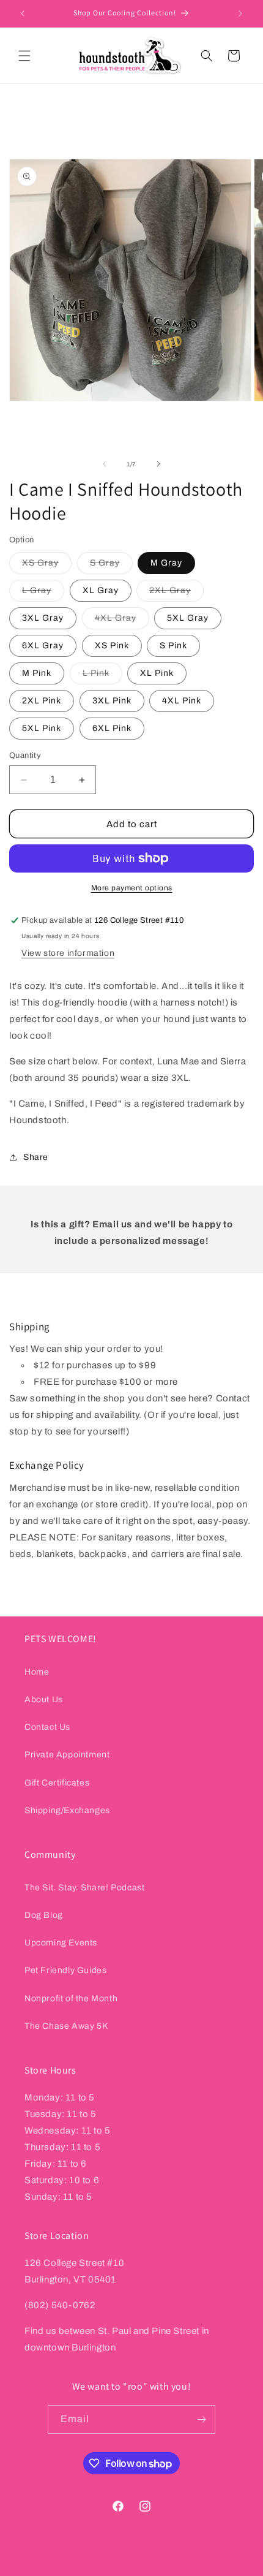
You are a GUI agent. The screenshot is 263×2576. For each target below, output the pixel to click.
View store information (68, 953)
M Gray (166, 563)
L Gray (43, 593)
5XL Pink (42, 728)
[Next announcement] (240, 13)
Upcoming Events (61, 1943)
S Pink (173, 646)
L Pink (102, 676)
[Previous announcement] (23, 13)
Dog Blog (44, 1915)
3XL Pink (112, 701)
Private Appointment (67, 1755)
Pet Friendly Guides (65, 1970)
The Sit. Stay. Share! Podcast (84, 1888)
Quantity (25, 756)
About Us (44, 1699)
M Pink (37, 673)
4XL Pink (182, 701)
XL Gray (101, 590)
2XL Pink (42, 701)
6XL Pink (112, 728)
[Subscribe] (201, 2419)
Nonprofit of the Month (71, 1998)
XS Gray (47, 566)
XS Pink (112, 646)
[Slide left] (105, 464)
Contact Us (47, 1727)
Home (37, 1672)
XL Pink (157, 673)
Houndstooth (111, 2566)
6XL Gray (43, 646)
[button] (24, 56)
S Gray (111, 566)
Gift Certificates (57, 1783)
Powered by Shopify (168, 2566)
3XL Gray (43, 618)
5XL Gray (188, 618)
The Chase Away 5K (66, 2026)
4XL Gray (122, 621)
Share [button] (36, 1157)
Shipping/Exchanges (67, 1810)
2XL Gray (176, 593)
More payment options (132, 888)
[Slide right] (158, 464)
